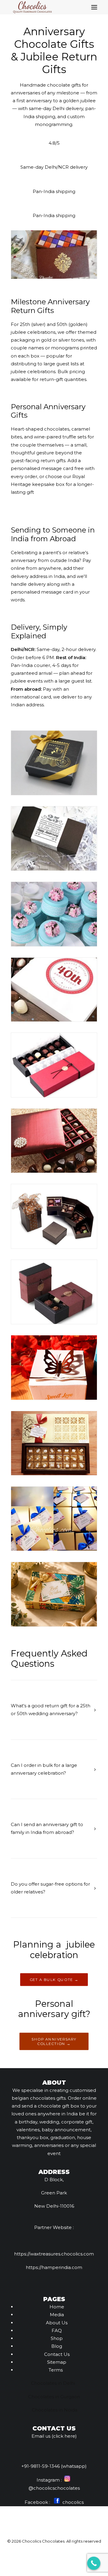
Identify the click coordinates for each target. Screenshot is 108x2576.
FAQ (57, 2330)
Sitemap (57, 2362)
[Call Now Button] (94, 2563)
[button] (94, 7)
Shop (57, 2338)
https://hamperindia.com (54, 2267)
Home (57, 2307)
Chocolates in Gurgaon (54, 2397)
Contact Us (57, 2354)
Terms (56, 2370)
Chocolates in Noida (55, 2410)
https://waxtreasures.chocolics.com (54, 2254)
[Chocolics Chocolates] (32, 7)
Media (57, 2315)
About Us (57, 2323)
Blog (57, 2346)
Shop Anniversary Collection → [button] (55, 2041)
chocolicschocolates (57, 2488)
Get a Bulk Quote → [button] (54, 1979)
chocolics (72, 2502)
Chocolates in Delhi (53, 2383)
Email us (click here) (54, 2436)
